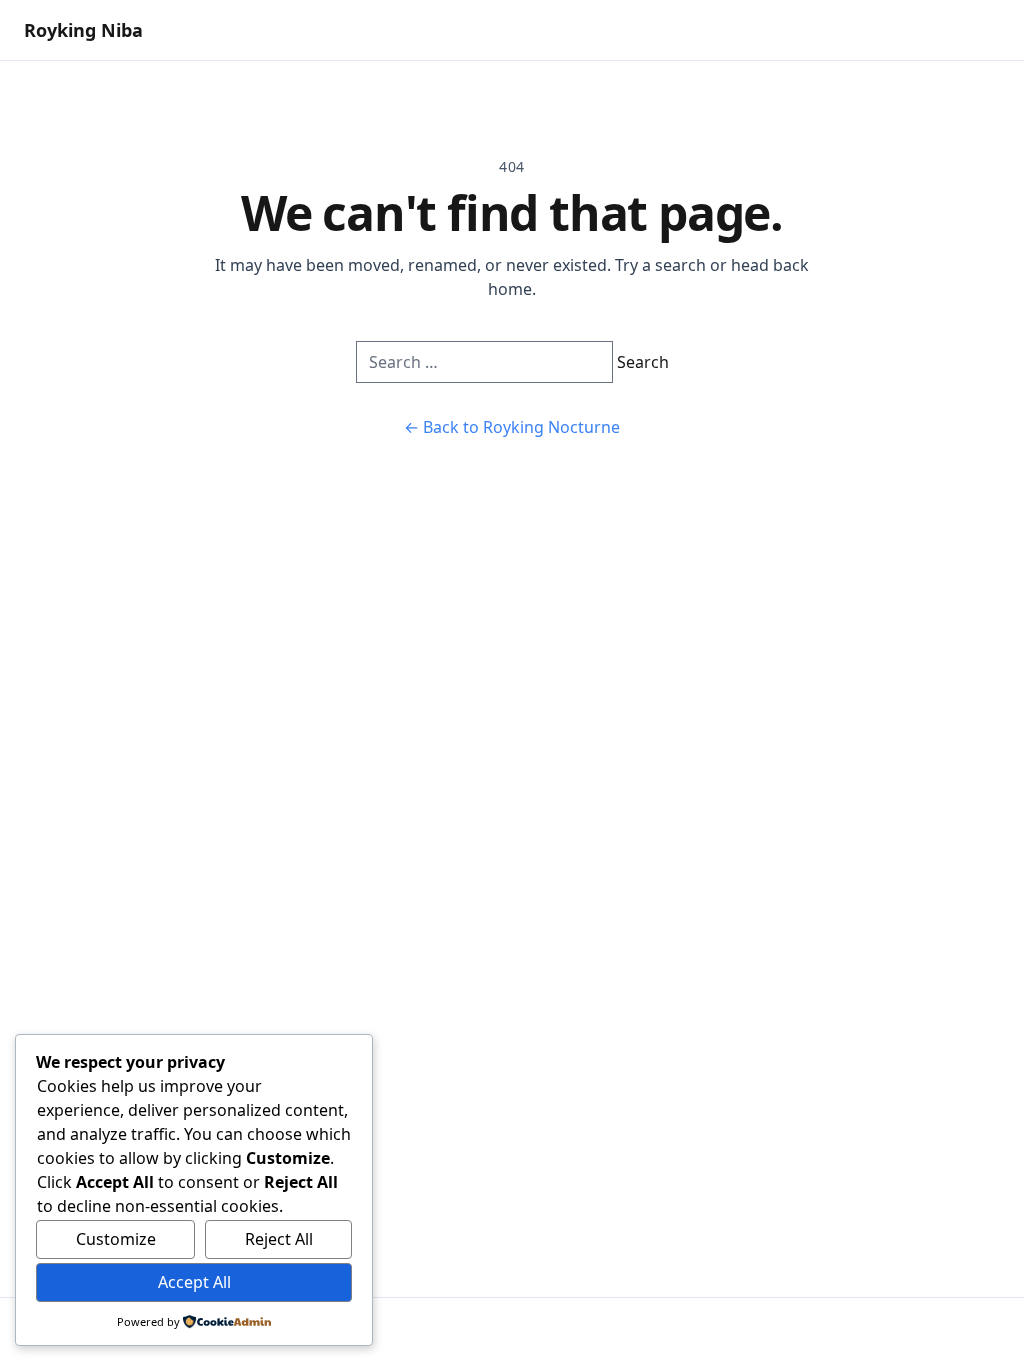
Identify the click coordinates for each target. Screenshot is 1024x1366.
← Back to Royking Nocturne (512, 427)
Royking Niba (83, 30)
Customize (116, 1239)
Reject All (279, 1239)
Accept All (194, 1282)
